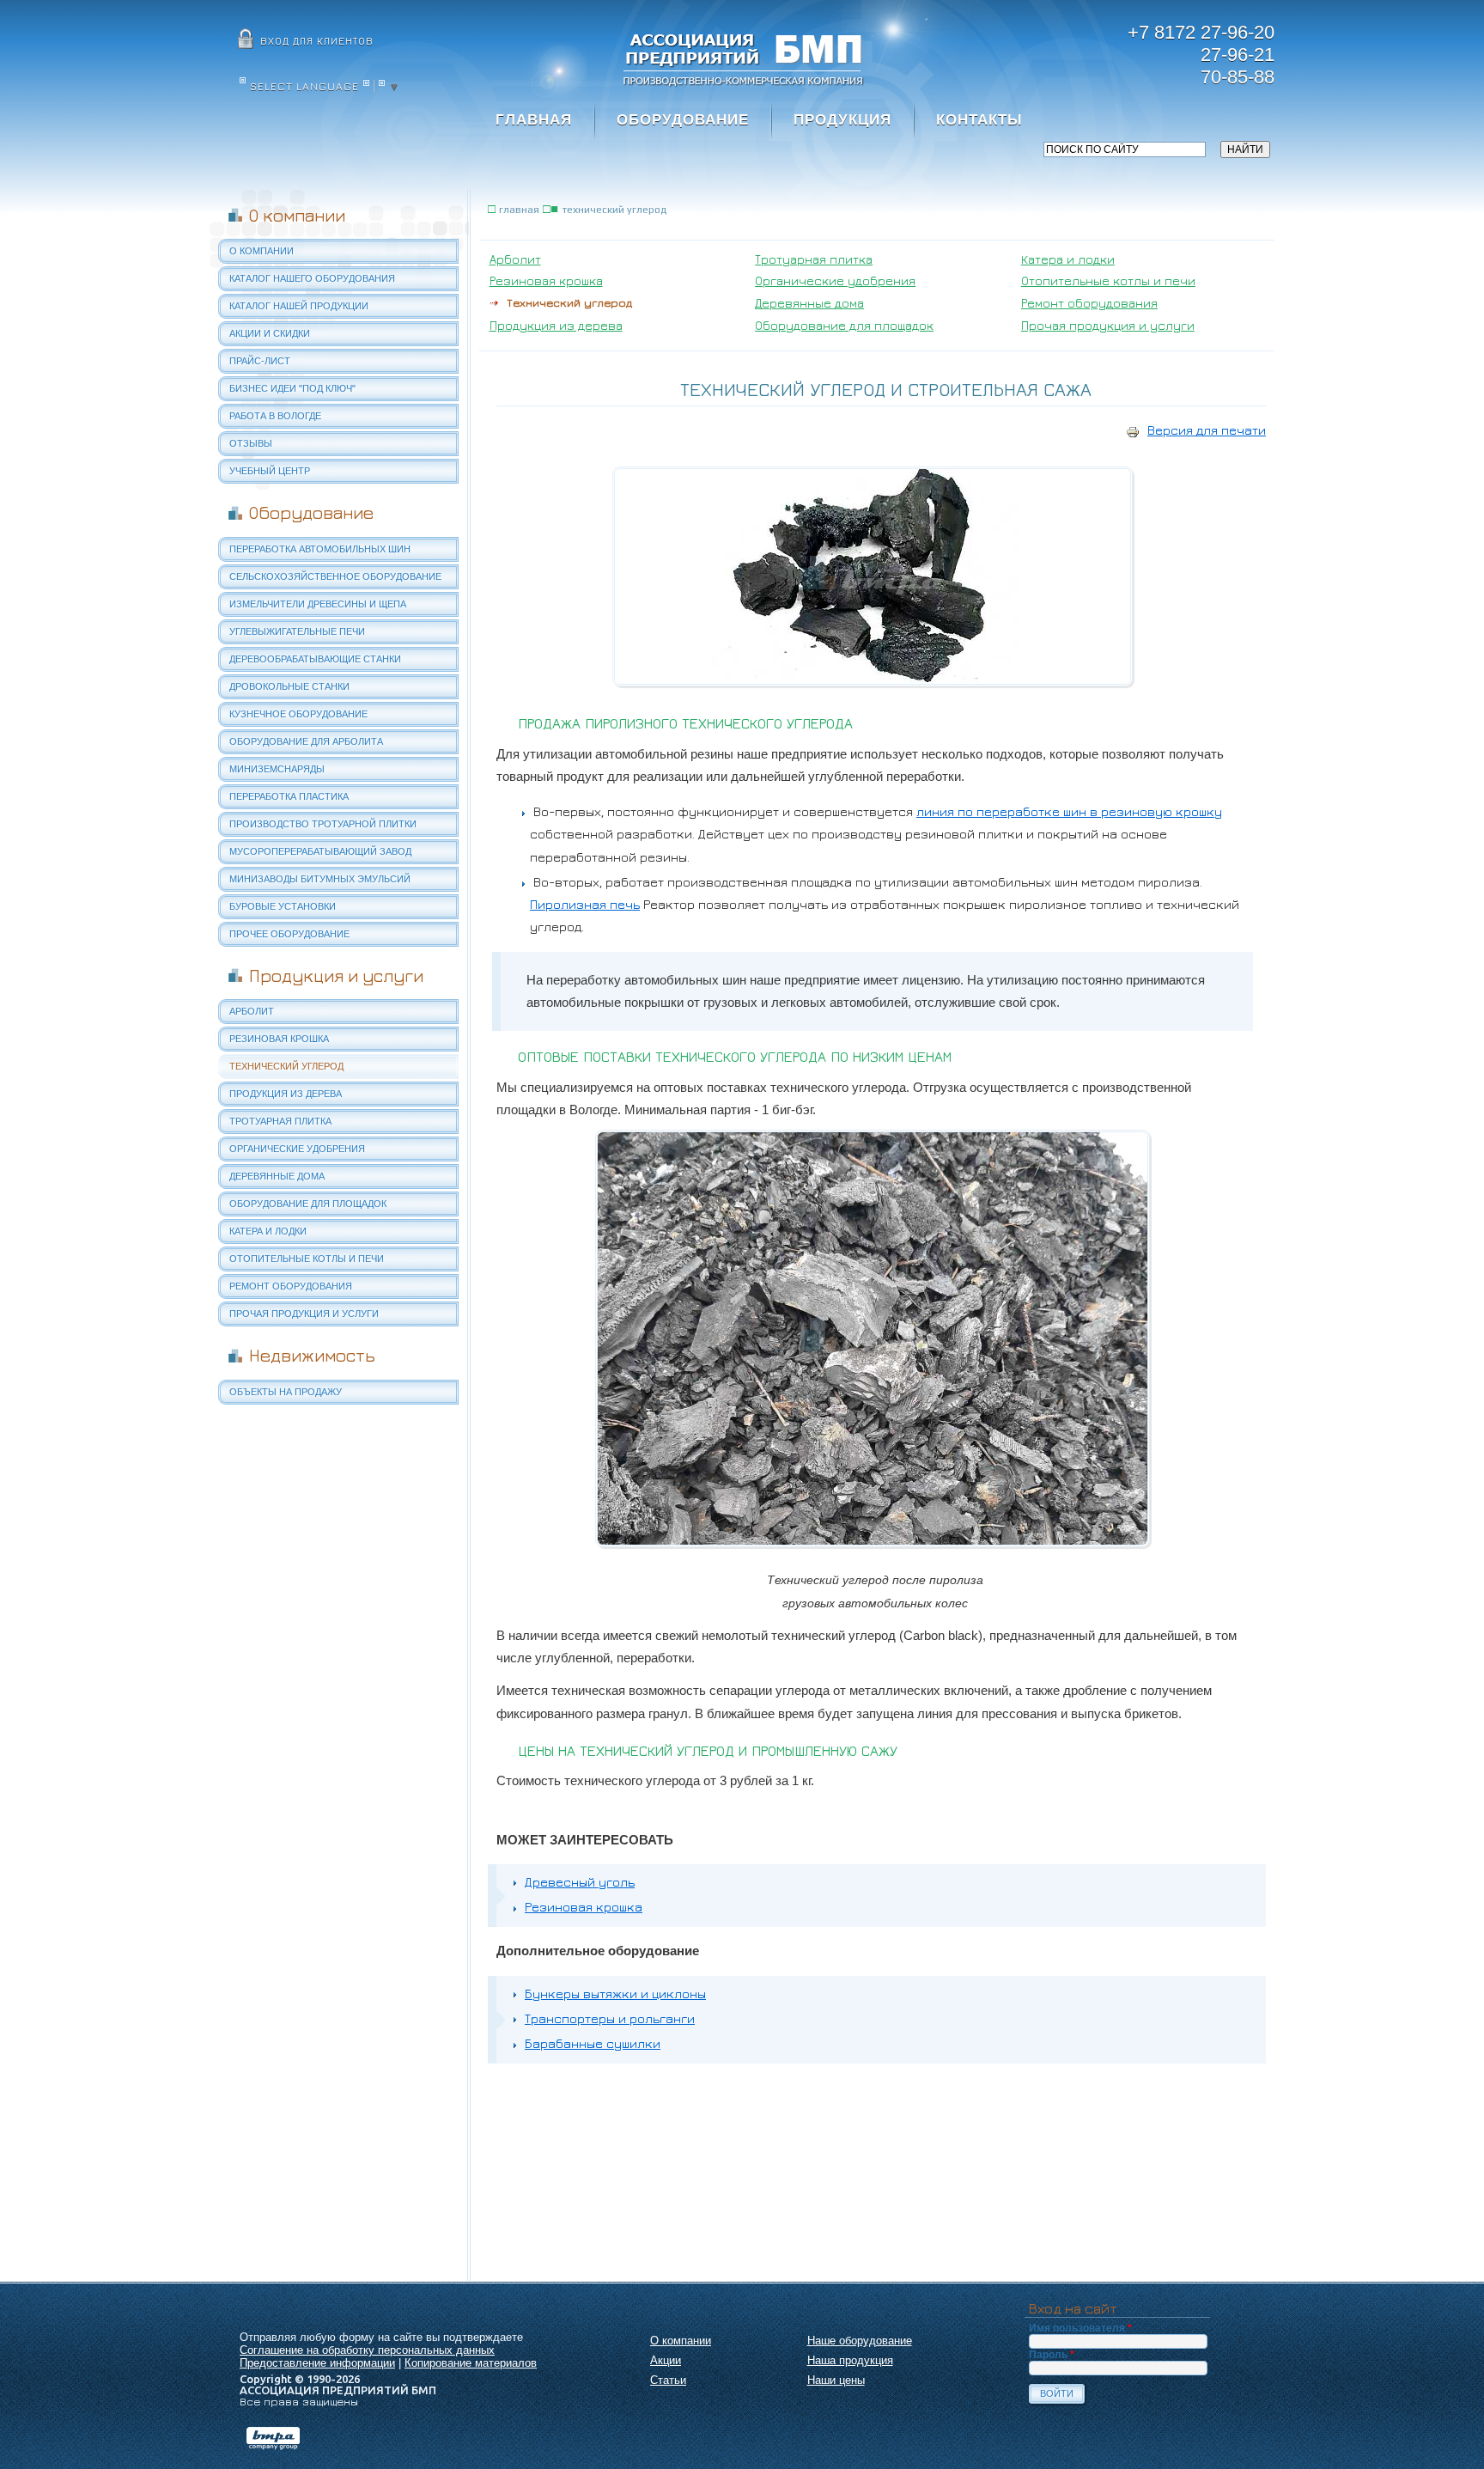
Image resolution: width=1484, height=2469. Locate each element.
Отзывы (251, 443)
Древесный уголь (580, 1882)
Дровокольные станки (289, 686)
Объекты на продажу (286, 1392)
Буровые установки (283, 906)
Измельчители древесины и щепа (318, 604)
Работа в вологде (275, 416)
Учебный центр (270, 471)
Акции (666, 2360)
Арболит (252, 1011)
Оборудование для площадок (308, 1204)
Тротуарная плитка (280, 1121)
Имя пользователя (1080, 2328)
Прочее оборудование (289, 934)
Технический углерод (286, 1066)
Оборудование (683, 120)
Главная (534, 120)
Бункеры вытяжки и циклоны (615, 1993)
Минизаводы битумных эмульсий (320, 879)
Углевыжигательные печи (297, 631)
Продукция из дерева (286, 1094)
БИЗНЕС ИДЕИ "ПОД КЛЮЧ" (292, 388)
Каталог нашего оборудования (312, 278)
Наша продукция (850, 2360)
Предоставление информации (317, 2363)
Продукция (842, 120)
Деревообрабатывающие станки (315, 659)
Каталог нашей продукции (299, 306)
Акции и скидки (270, 333)
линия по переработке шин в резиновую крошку (1069, 811)
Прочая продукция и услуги (304, 1314)
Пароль (1052, 2355)
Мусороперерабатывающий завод (320, 851)
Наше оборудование (860, 2341)
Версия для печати (1207, 430)
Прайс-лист (260, 361)
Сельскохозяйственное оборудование (335, 576)
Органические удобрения (297, 1149)
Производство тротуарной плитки (323, 824)
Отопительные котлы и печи (307, 1259)
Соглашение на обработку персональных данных (367, 2350)
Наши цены (836, 2380)
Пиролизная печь (585, 904)
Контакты (979, 120)
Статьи (668, 2380)
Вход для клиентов (317, 41)
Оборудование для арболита (306, 741)
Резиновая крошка (279, 1039)
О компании (262, 251)
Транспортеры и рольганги (610, 2018)
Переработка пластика (289, 796)
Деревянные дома (277, 1176)
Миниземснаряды (277, 769)
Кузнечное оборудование (298, 714)
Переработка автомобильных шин (320, 549)
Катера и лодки (268, 1231)
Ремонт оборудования (291, 1286)
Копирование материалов (471, 2363)
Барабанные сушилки (593, 2043)
